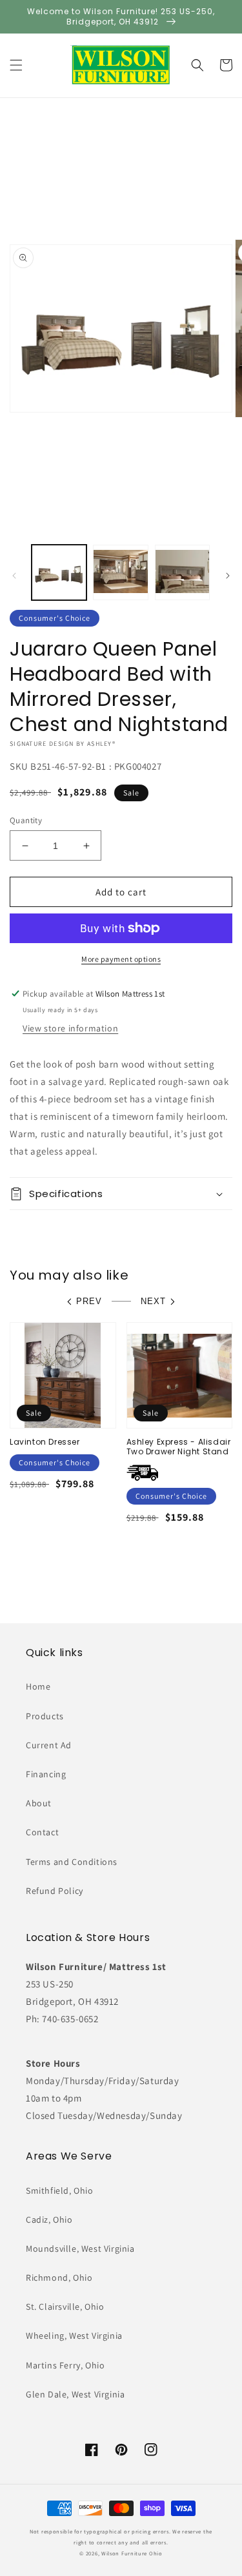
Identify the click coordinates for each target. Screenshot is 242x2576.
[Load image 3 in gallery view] (182, 572)
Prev (89, 1301)
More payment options (121, 959)
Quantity (26, 820)
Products (45, 1716)
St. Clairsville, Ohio (65, 2307)
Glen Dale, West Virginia (75, 2394)
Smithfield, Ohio (60, 2191)
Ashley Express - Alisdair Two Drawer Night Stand (179, 1447)
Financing (46, 1774)
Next (153, 1301)
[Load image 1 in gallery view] (59, 572)
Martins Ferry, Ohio (65, 2365)
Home (38, 1686)
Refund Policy (55, 1891)
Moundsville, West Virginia (80, 2249)
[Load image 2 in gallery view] (120, 572)
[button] (16, 65)
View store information (70, 1028)
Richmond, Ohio (59, 2278)
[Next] (228, 576)
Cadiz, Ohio (49, 2220)
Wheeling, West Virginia (74, 2336)
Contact (42, 1832)
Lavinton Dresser (45, 1442)
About (39, 1803)
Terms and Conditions (72, 1862)
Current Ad (49, 1745)
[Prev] (14, 576)
